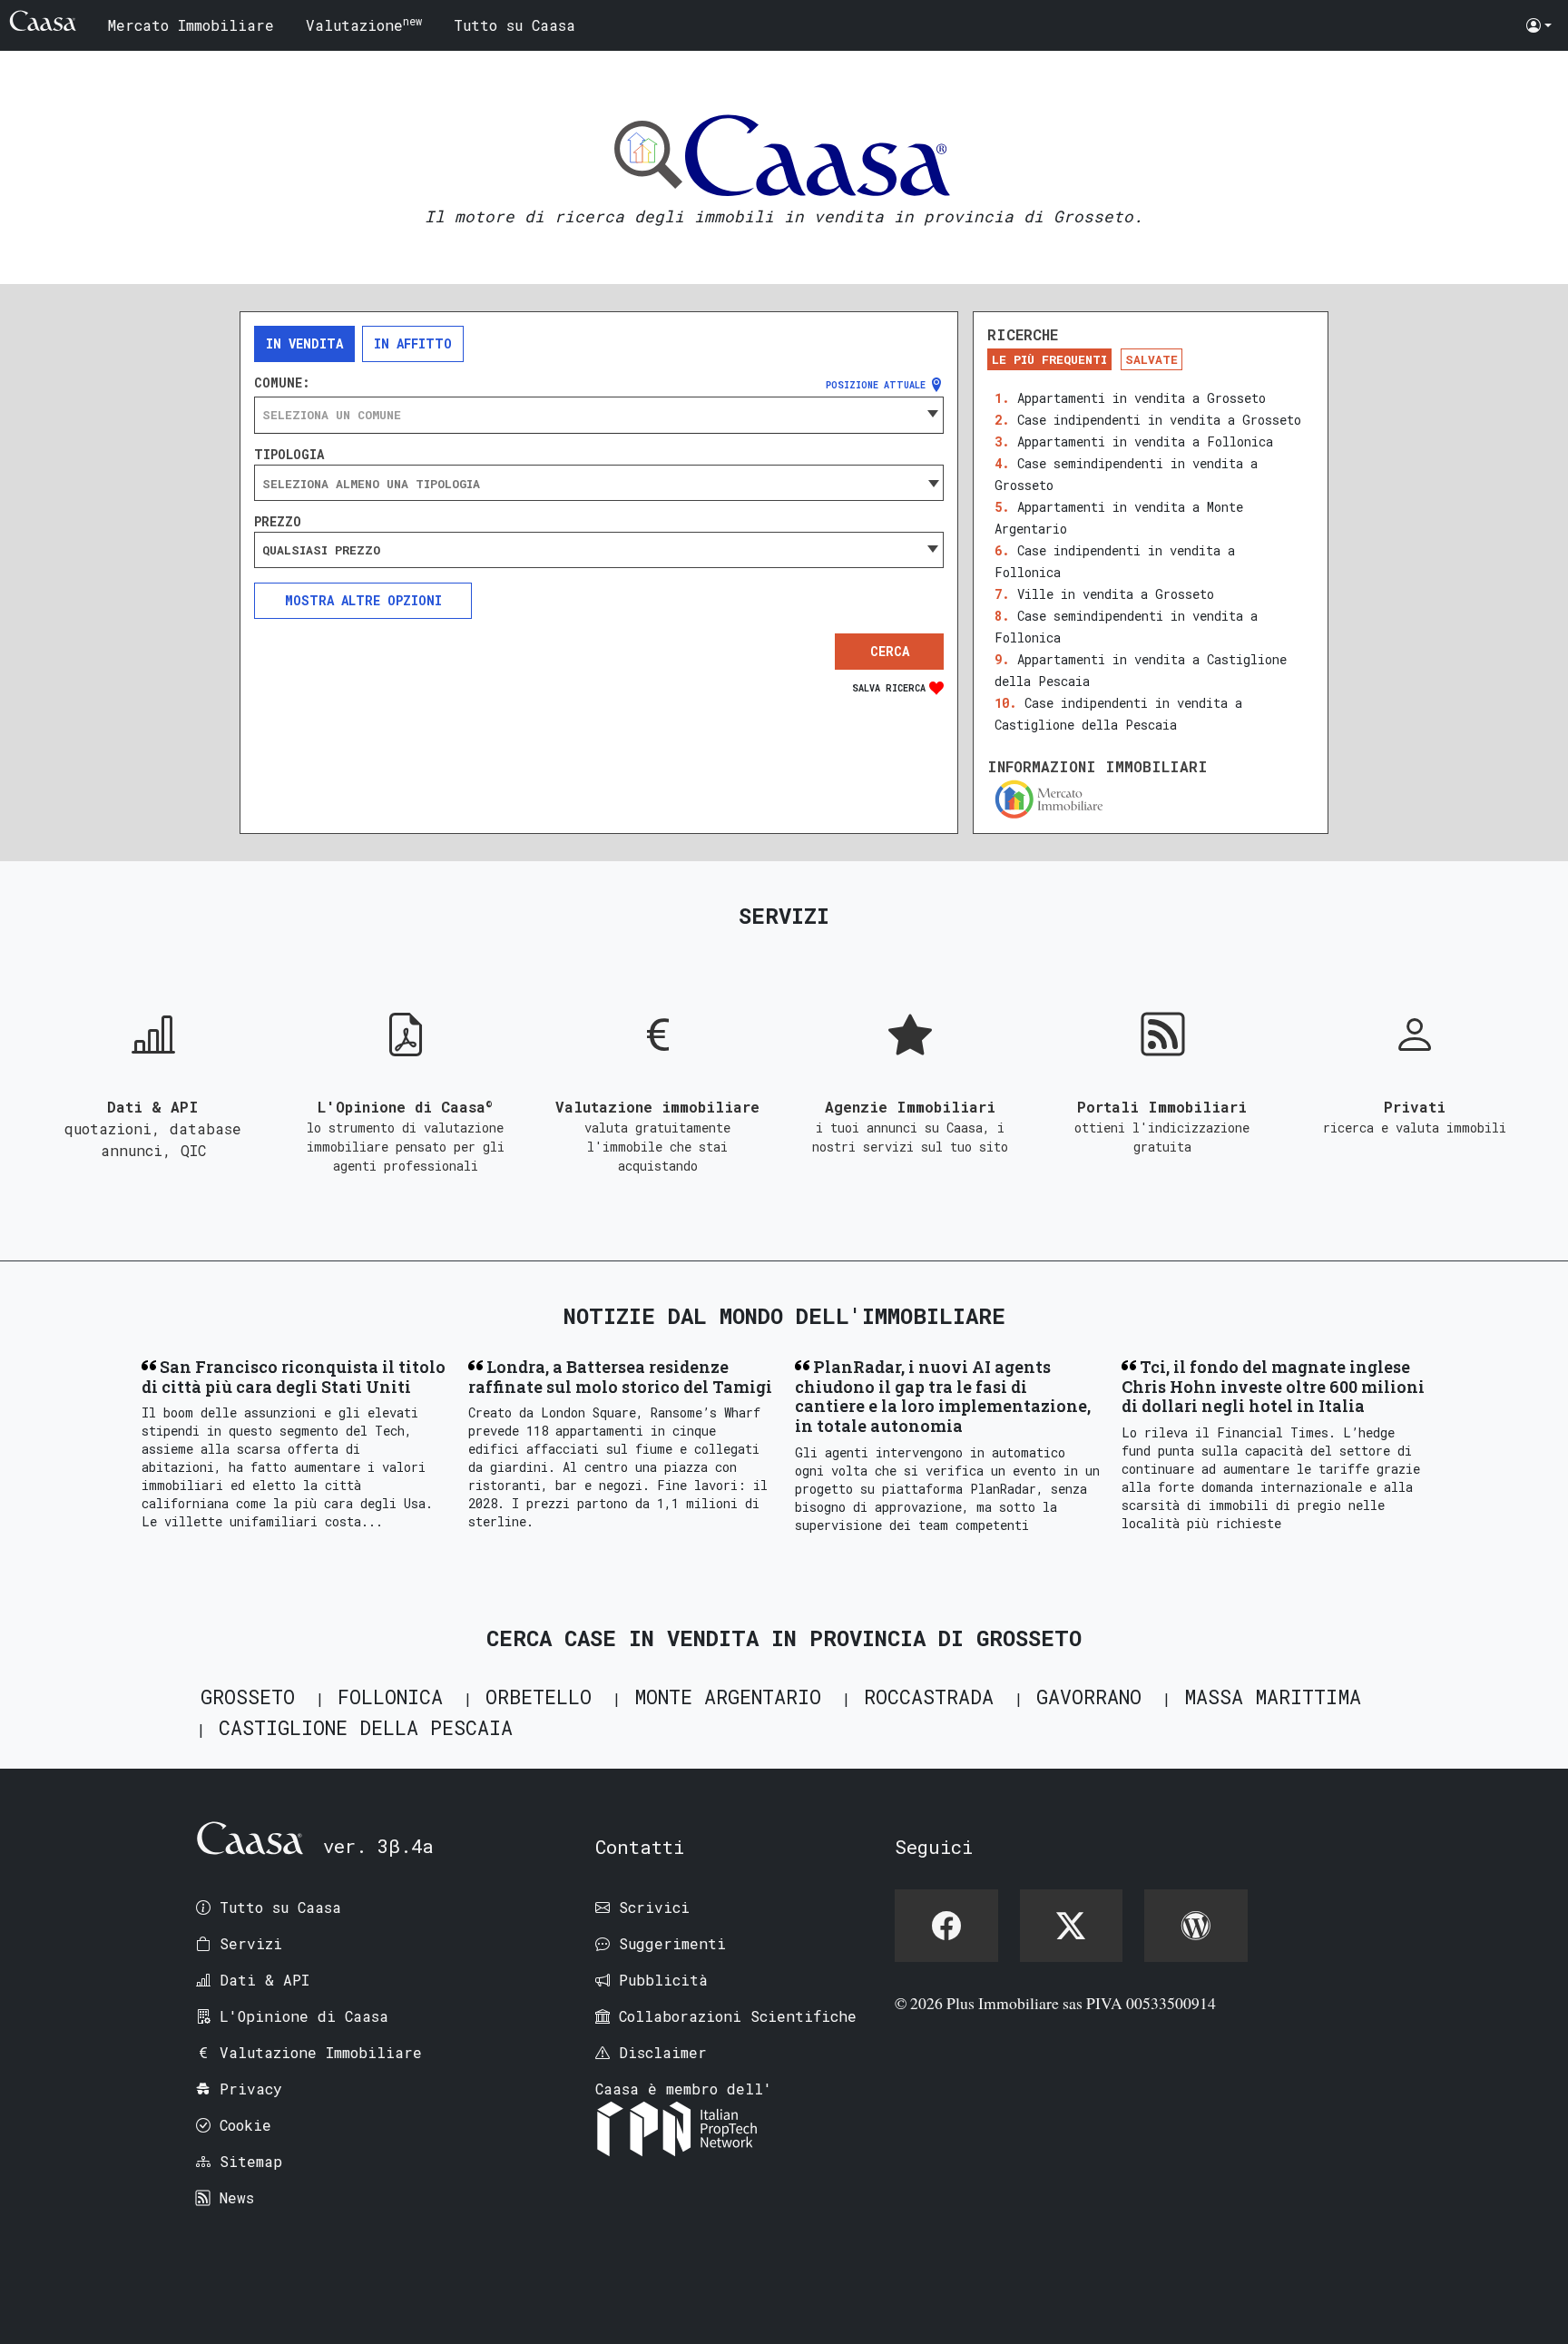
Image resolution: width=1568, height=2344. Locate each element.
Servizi (251, 1943)
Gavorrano (1089, 1697)
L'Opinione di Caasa (304, 2016)
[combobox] (599, 415)
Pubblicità (663, 1980)
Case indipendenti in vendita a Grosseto (1159, 420)
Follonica (390, 1697)
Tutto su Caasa (514, 25)
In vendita (304, 343)
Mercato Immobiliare (191, 25)
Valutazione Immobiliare (321, 2052)
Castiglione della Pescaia (366, 1727)
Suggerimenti (672, 1943)
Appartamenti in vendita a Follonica (1145, 441)
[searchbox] (599, 484)
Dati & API (265, 1980)
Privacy (251, 2089)
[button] (1539, 25)
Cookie (245, 2125)
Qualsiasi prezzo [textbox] (321, 550)
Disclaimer (663, 2052)
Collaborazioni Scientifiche (738, 2016)
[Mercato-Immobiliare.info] (1151, 799)
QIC (193, 1150)
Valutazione (364, 24)
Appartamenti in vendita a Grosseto (1142, 398)
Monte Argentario (728, 1697)
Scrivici (654, 1907)
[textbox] (599, 415)
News (237, 2197)
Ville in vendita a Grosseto (1116, 594)
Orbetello (539, 1697)
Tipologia (289, 455)
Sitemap (251, 2161)
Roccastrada (929, 1697)
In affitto (413, 343)
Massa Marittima (1273, 1697)
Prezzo (278, 522)
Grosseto (248, 1697)
